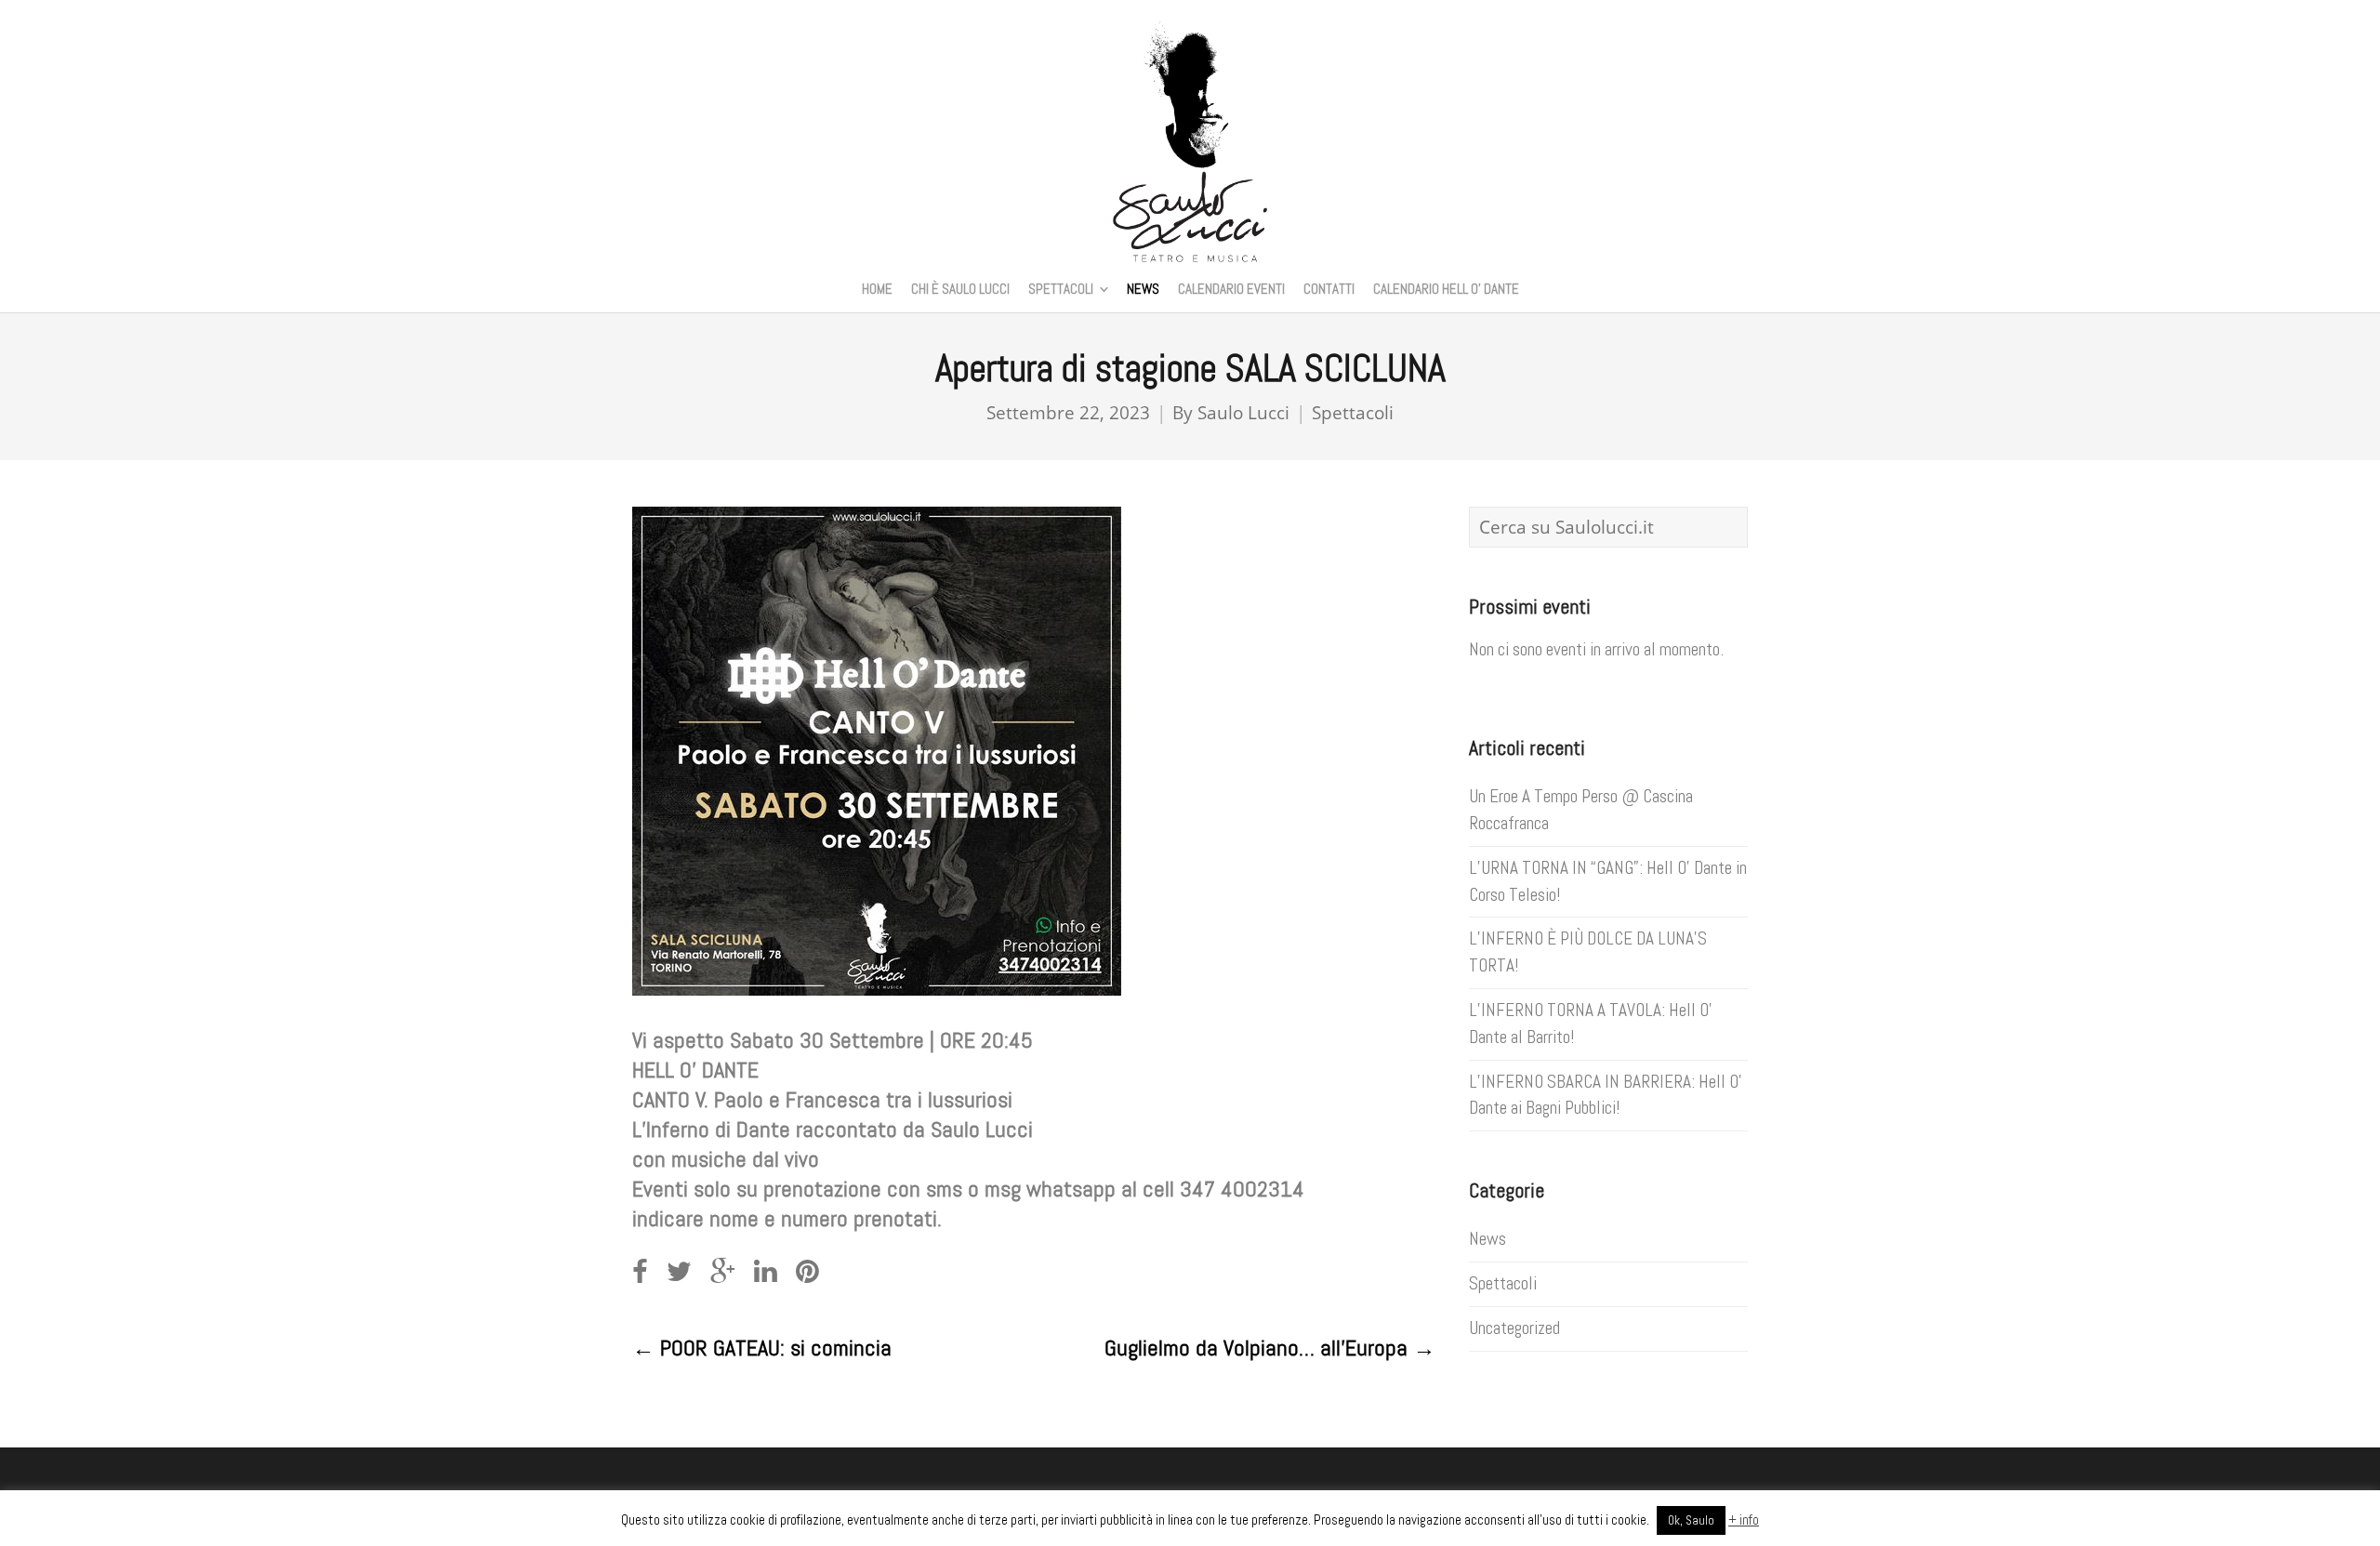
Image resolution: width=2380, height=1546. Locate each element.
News (1487, 1239)
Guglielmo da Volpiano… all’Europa (1270, 1348)
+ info (1744, 1520)
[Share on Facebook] (640, 1272)
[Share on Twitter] (679, 1272)
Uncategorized (1514, 1328)
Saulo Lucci (1243, 412)
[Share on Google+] (723, 1272)
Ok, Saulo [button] (1691, 1520)
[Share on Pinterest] (807, 1272)
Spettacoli (1353, 412)
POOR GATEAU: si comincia (762, 1348)
